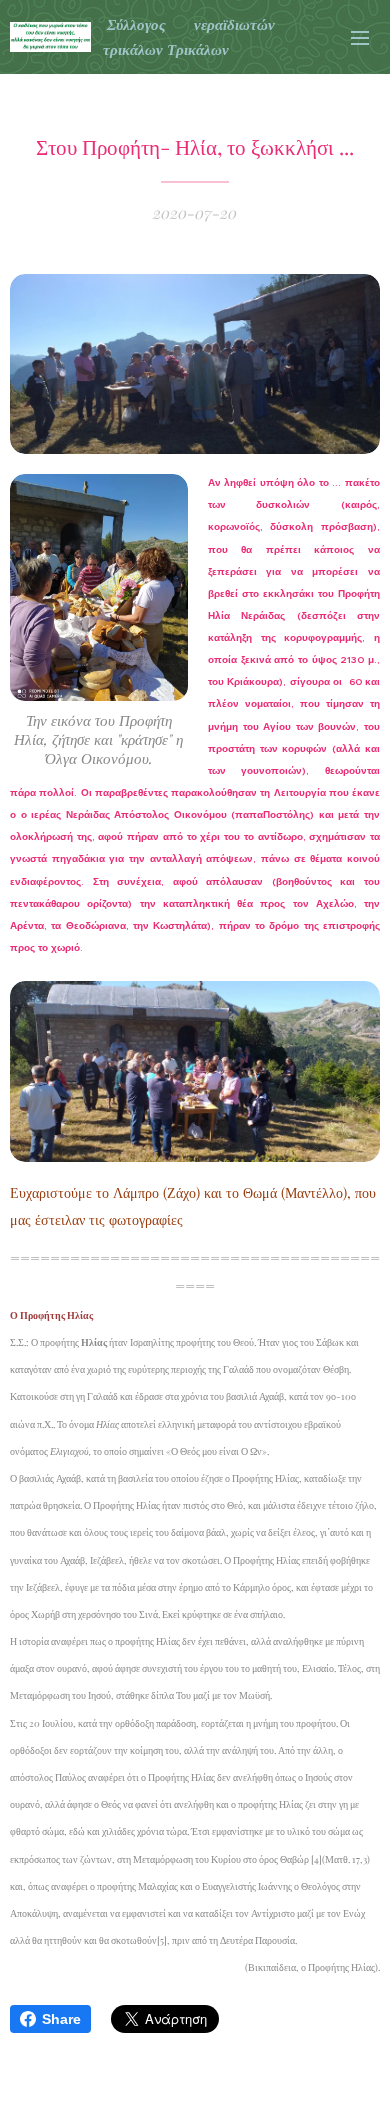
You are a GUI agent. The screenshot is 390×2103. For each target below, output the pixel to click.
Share (61, 2019)
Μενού (360, 37)
